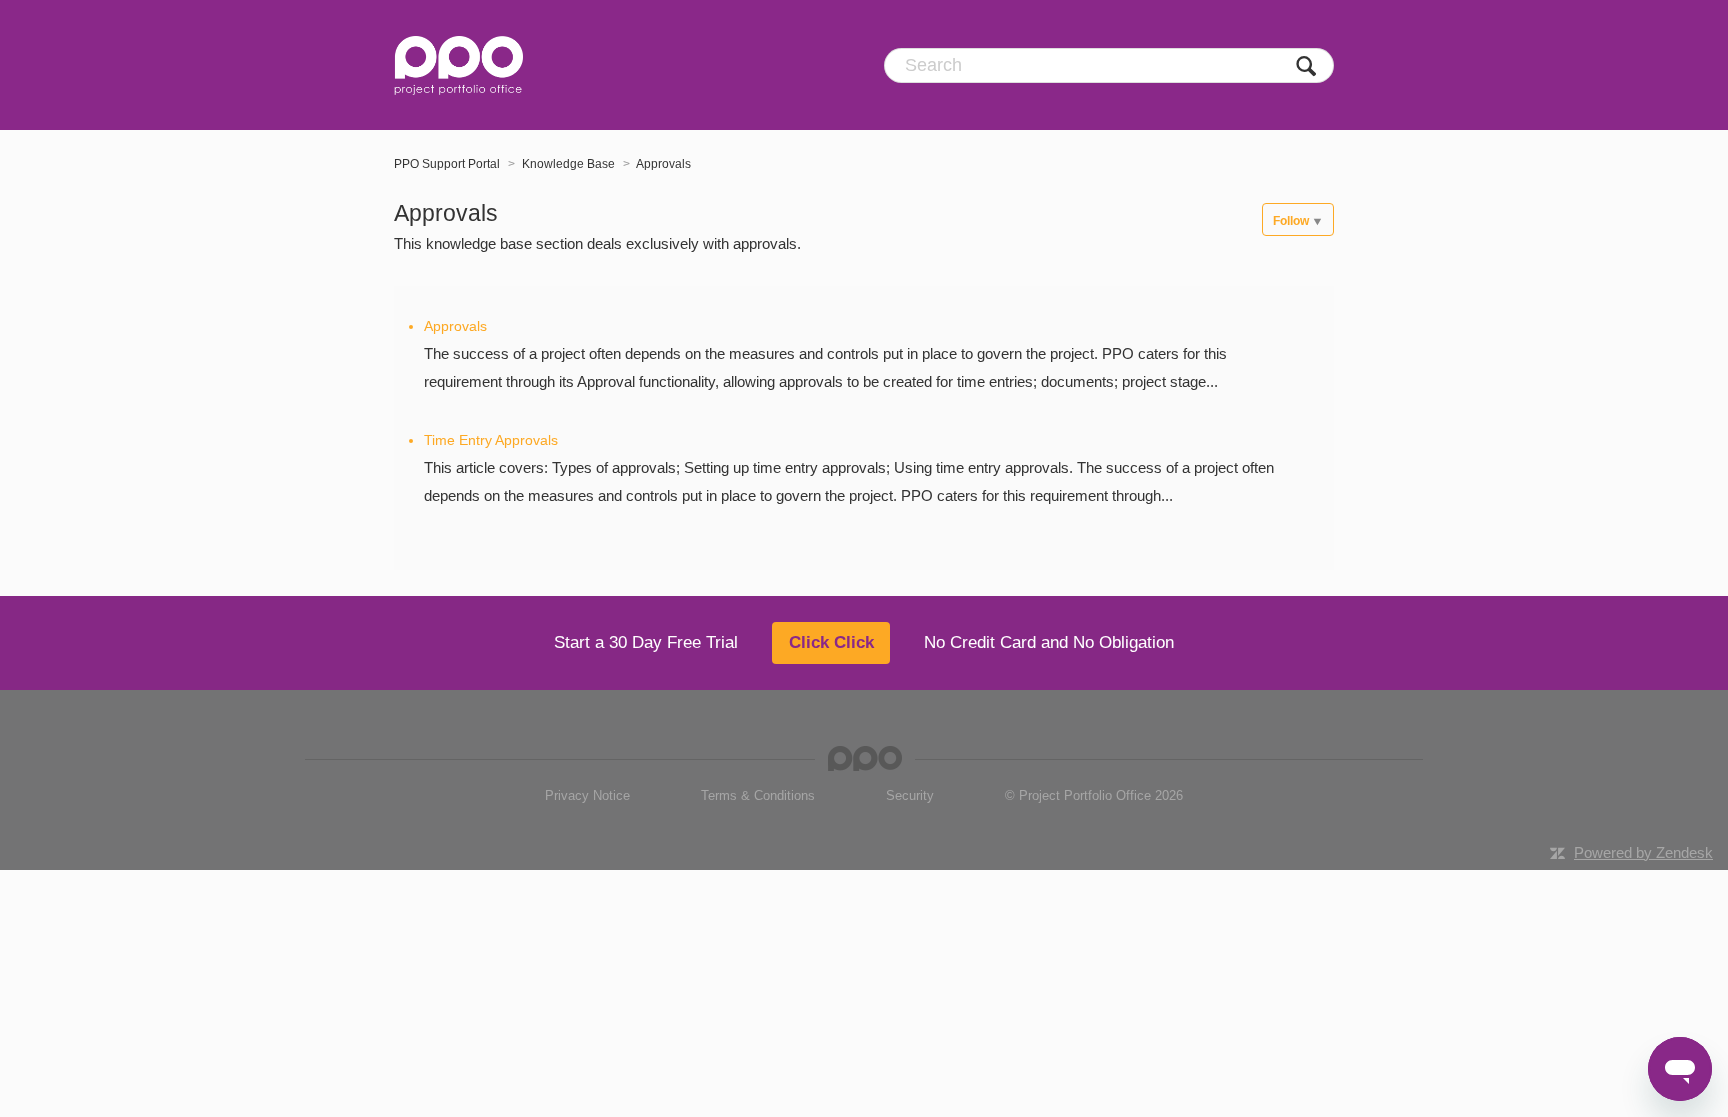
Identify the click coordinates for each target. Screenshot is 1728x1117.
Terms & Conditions (758, 795)
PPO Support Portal (447, 164)
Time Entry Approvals (491, 440)
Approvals (663, 164)
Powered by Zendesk (1643, 852)
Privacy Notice (587, 795)
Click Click (831, 642)
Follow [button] (1291, 221)
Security (910, 795)
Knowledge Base (568, 164)
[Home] (458, 65)
